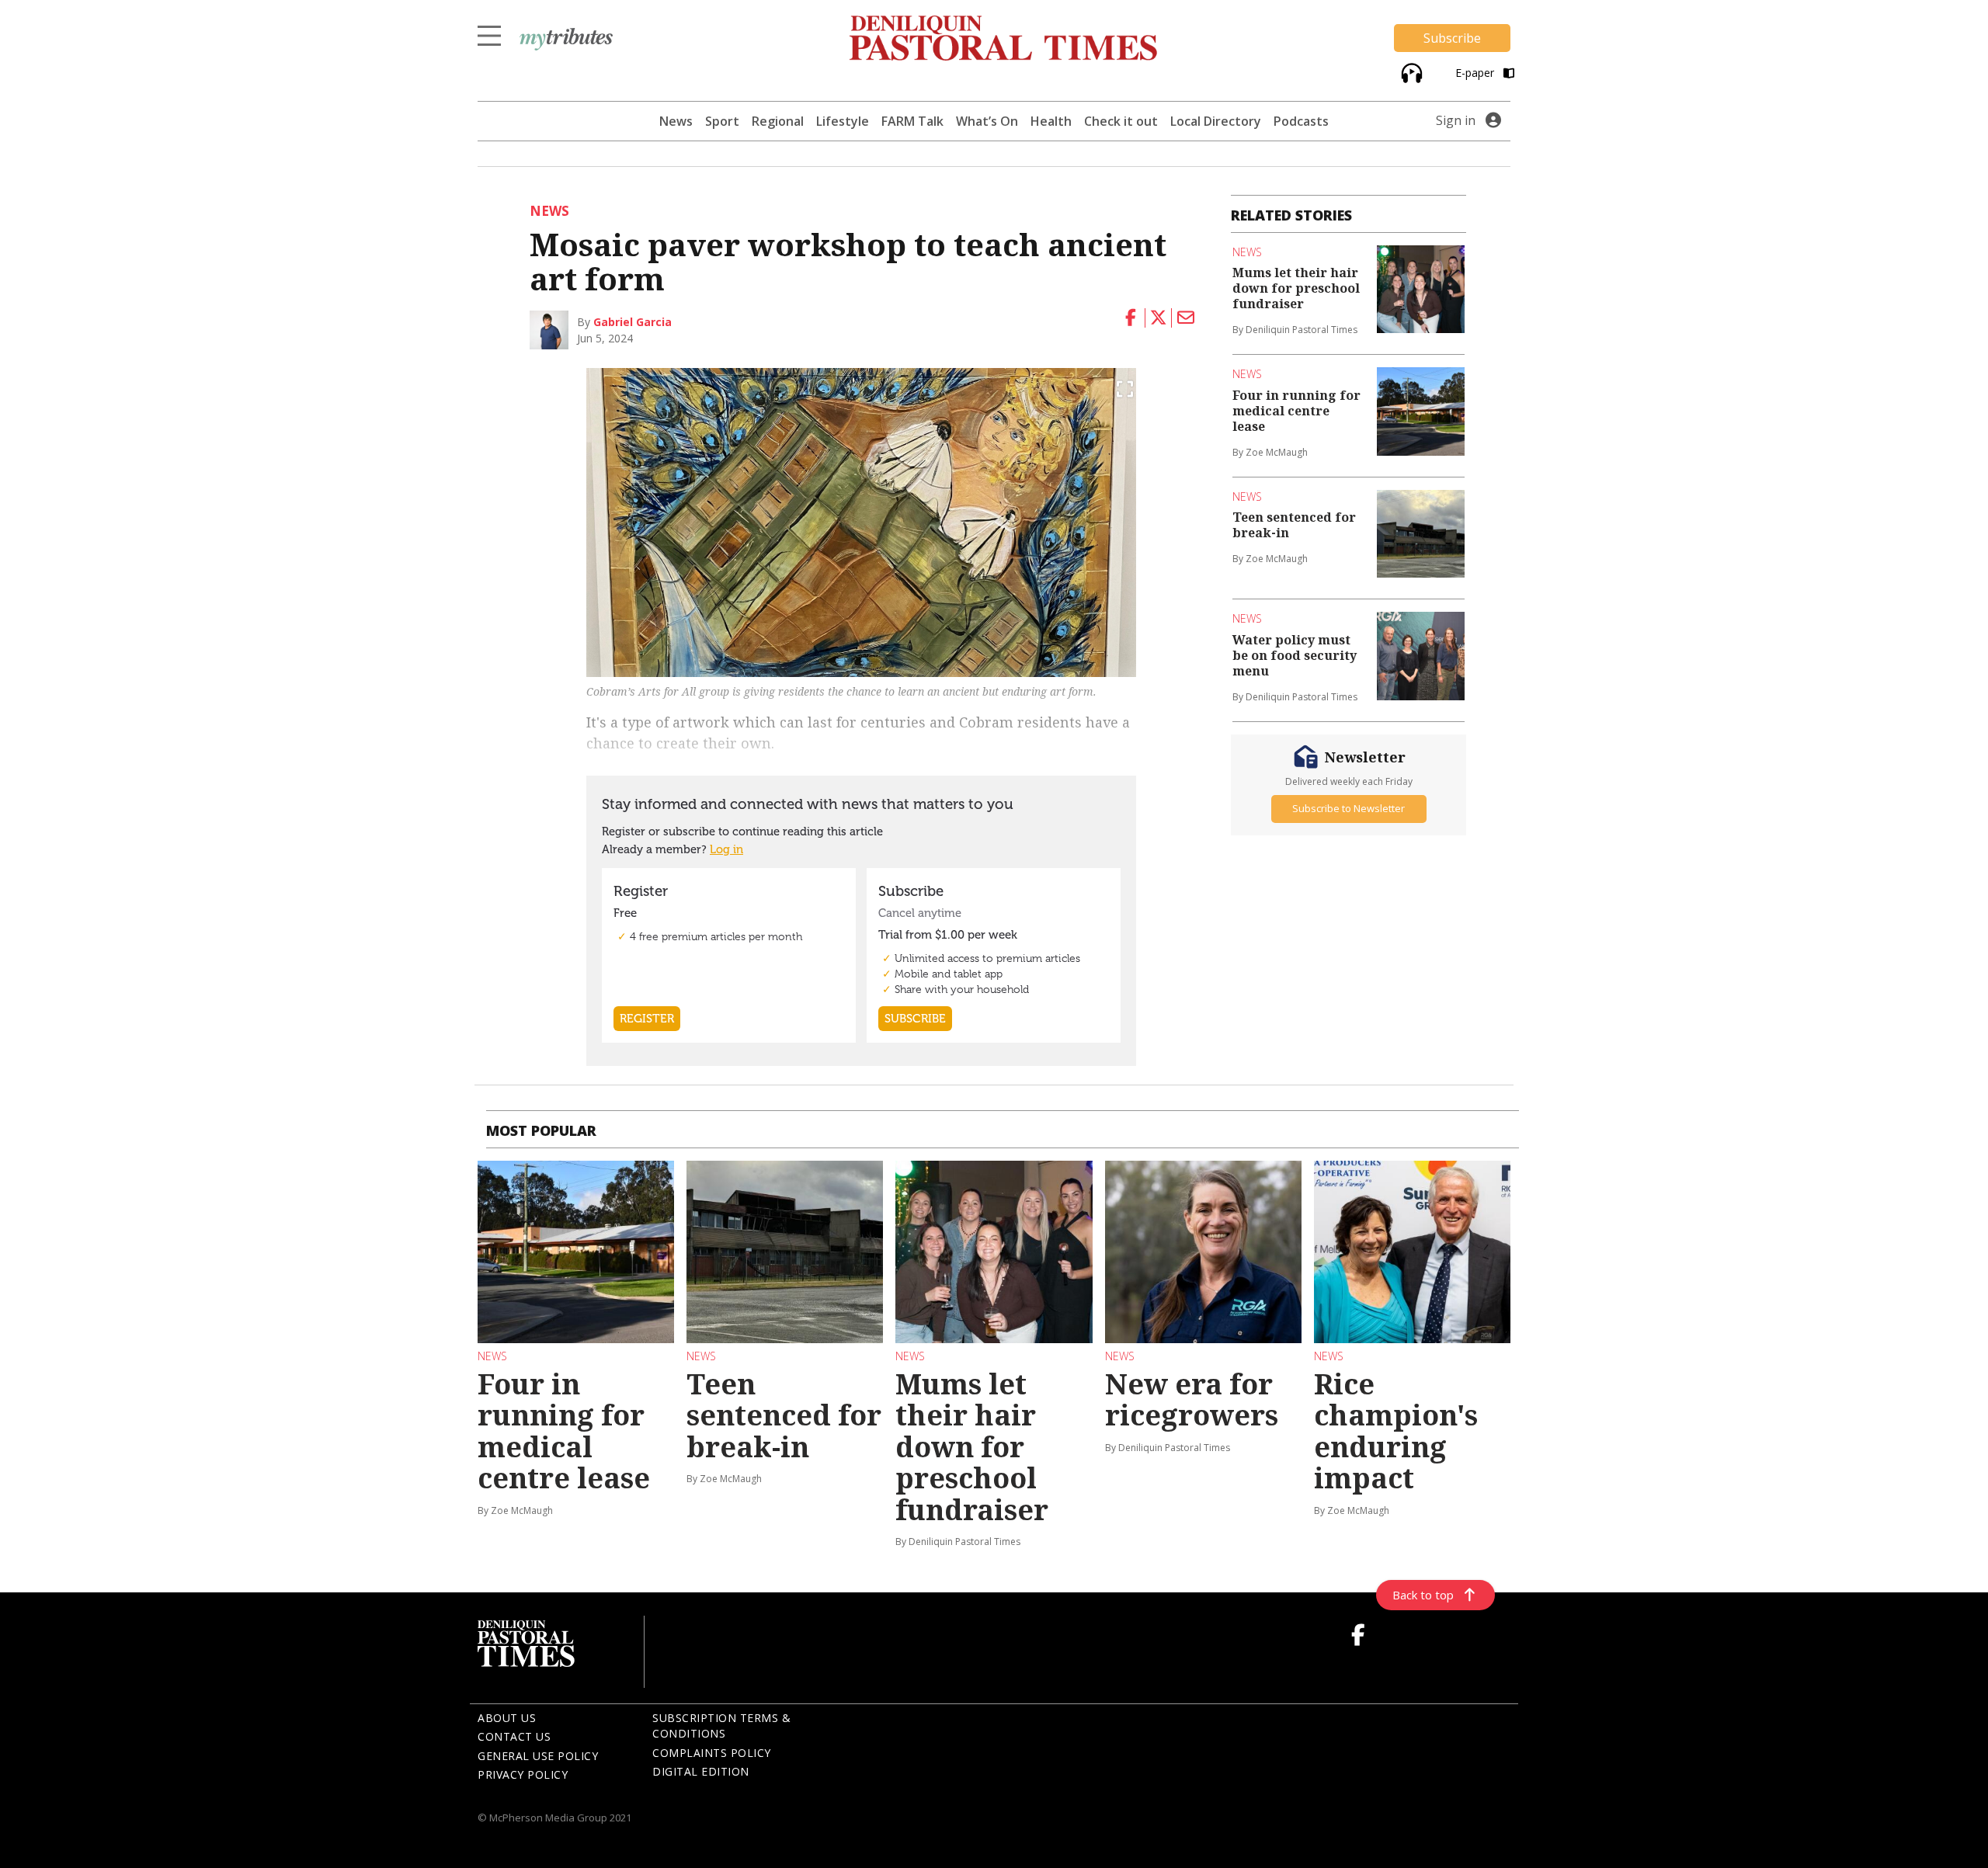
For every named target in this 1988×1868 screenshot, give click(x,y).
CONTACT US (514, 1736)
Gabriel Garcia (633, 322)
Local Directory (1216, 121)
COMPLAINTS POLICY (712, 1753)
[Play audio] (1410, 71)
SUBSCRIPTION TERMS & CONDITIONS (721, 1726)
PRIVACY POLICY (523, 1774)
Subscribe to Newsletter (1349, 808)
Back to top (1423, 1595)
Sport (722, 121)
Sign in (1456, 120)
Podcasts (1301, 121)
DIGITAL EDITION (701, 1771)
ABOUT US (507, 1718)
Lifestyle (843, 121)
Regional (778, 121)
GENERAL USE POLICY (538, 1756)
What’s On (987, 121)
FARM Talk (912, 121)
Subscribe (1452, 38)
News (676, 121)
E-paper (1476, 73)
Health (1051, 121)
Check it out (1121, 121)
